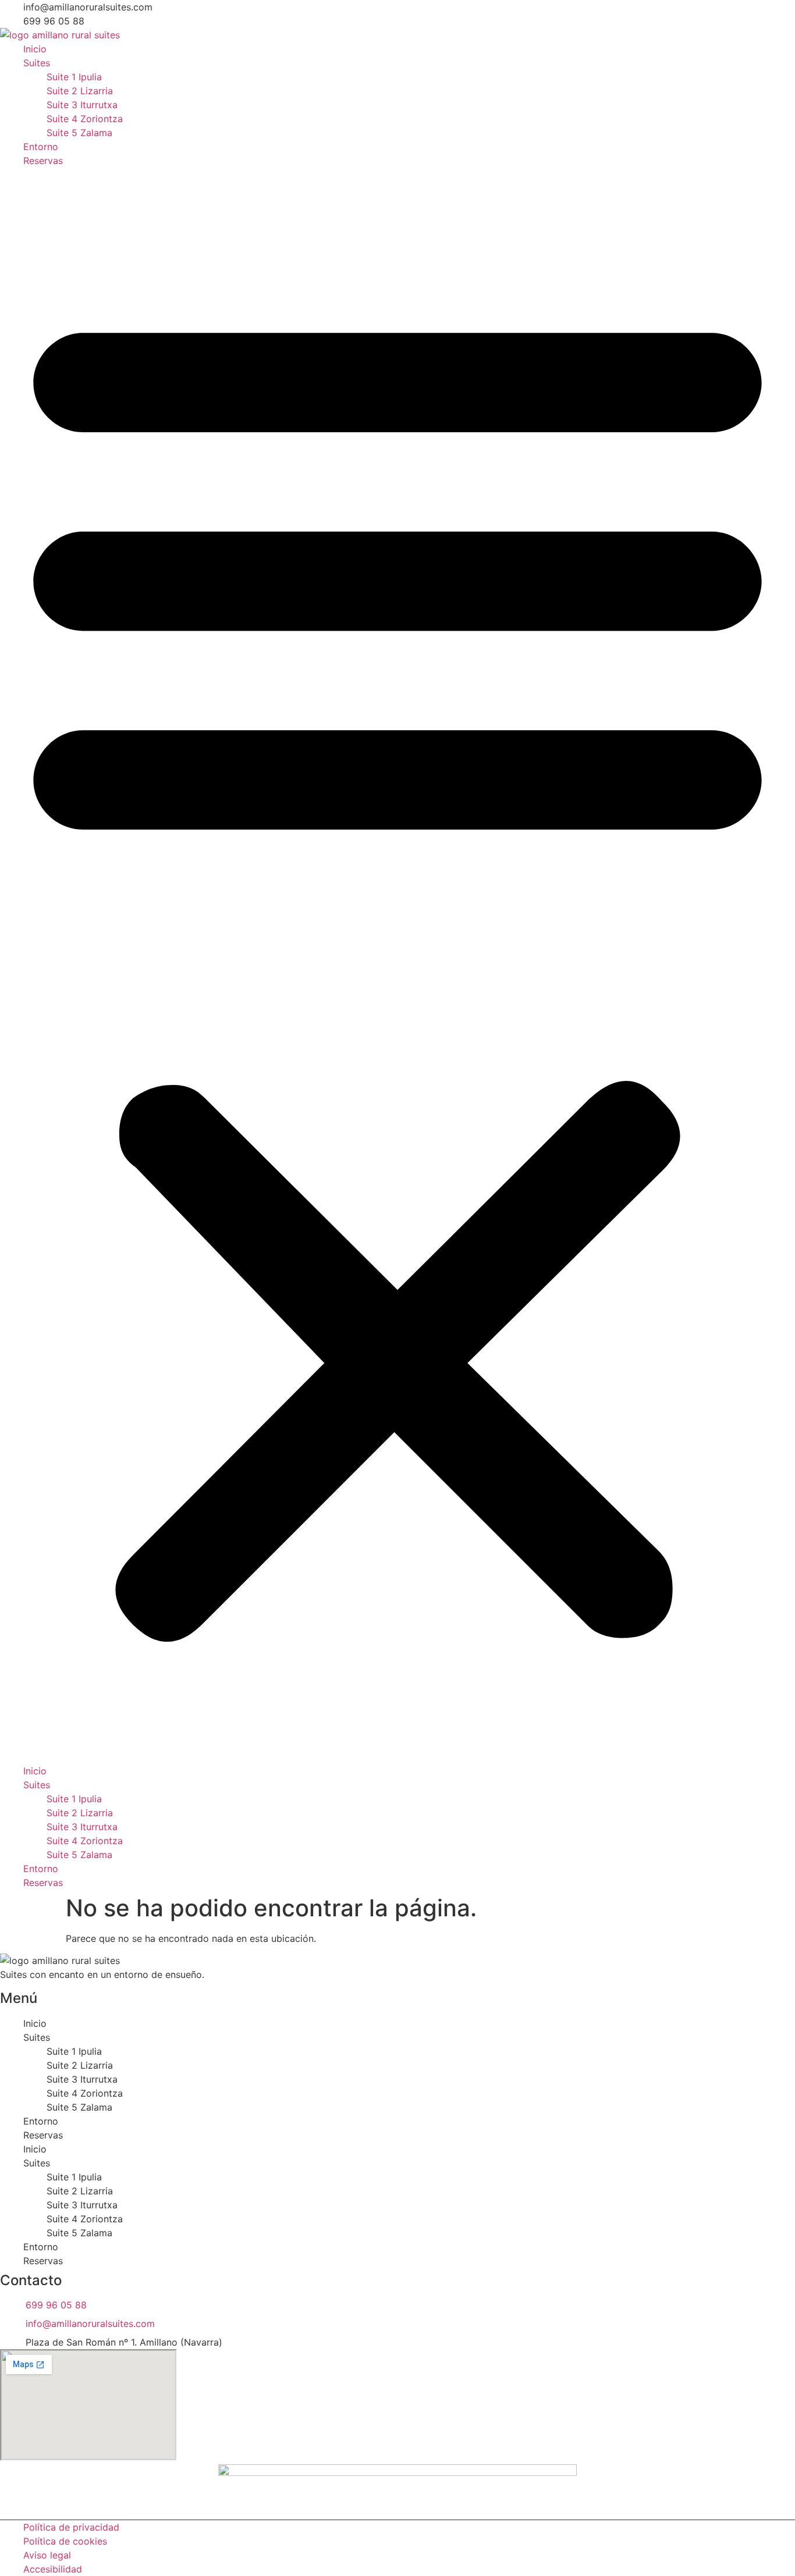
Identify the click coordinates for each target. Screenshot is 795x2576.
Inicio (35, 49)
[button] (397, 966)
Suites (37, 63)
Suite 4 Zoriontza (85, 119)
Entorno (41, 147)
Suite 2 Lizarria (80, 91)
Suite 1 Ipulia (74, 77)
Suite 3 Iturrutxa (82, 105)
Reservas (43, 161)
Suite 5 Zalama (79, 133)
